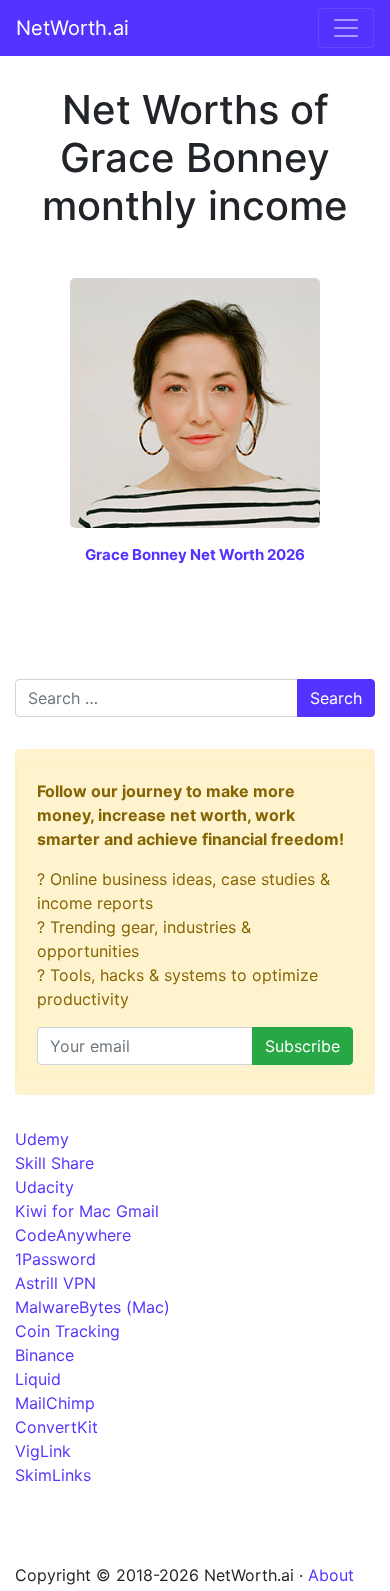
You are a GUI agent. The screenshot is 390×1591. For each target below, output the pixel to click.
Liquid (38, 1379)
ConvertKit (56, 1427)
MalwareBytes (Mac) (92, 1307)
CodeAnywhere (73, 1235)
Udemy (42, 1139)
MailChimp (55, 1403)
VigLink (43, 1451)
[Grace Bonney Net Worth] (195, 401)
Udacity (44, 1187)
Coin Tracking (67, 1331)
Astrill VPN (55, 1283)
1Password (55, 1259)
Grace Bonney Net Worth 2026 (195, 554)
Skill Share (54, 1163)
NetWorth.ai (72, 28)
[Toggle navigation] (346, 28)
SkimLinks (53, 1475)
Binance (44, 1355)
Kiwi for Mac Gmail (87, 1211)
